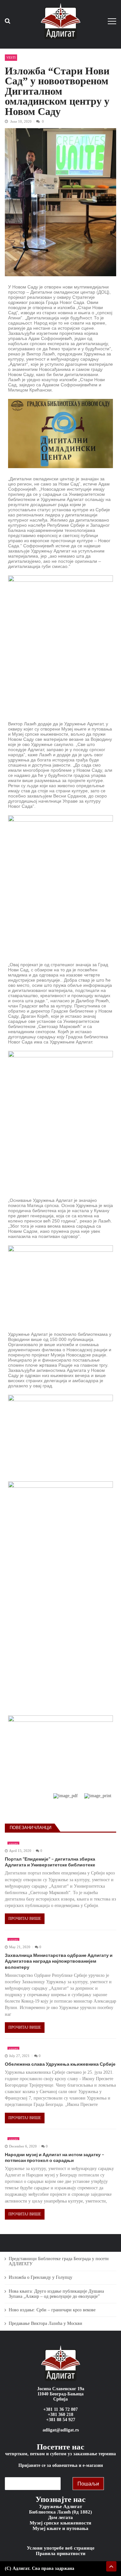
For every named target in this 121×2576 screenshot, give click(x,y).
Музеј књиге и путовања (60, 2528)
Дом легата (60, 2517)
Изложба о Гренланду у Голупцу (40, 2277)
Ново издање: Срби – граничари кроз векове (52, 2310)
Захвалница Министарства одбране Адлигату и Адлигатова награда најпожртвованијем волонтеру (59, 1961)
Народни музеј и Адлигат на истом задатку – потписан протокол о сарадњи (55, 2157)
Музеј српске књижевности (60, 2523)
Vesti (11, 57)
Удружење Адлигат (60, 2506)
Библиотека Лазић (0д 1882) (60, 2512)
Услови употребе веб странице (61, 2548)
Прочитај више (25, 1919)
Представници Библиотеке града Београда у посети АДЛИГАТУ (59, 2261)
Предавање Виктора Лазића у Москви (45, 2323)
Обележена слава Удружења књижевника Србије (60, 2064)
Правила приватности (61, 2553)
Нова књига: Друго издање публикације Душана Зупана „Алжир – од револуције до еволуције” (56, 2294)
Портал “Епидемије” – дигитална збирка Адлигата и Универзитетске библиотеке (50, 1862)
